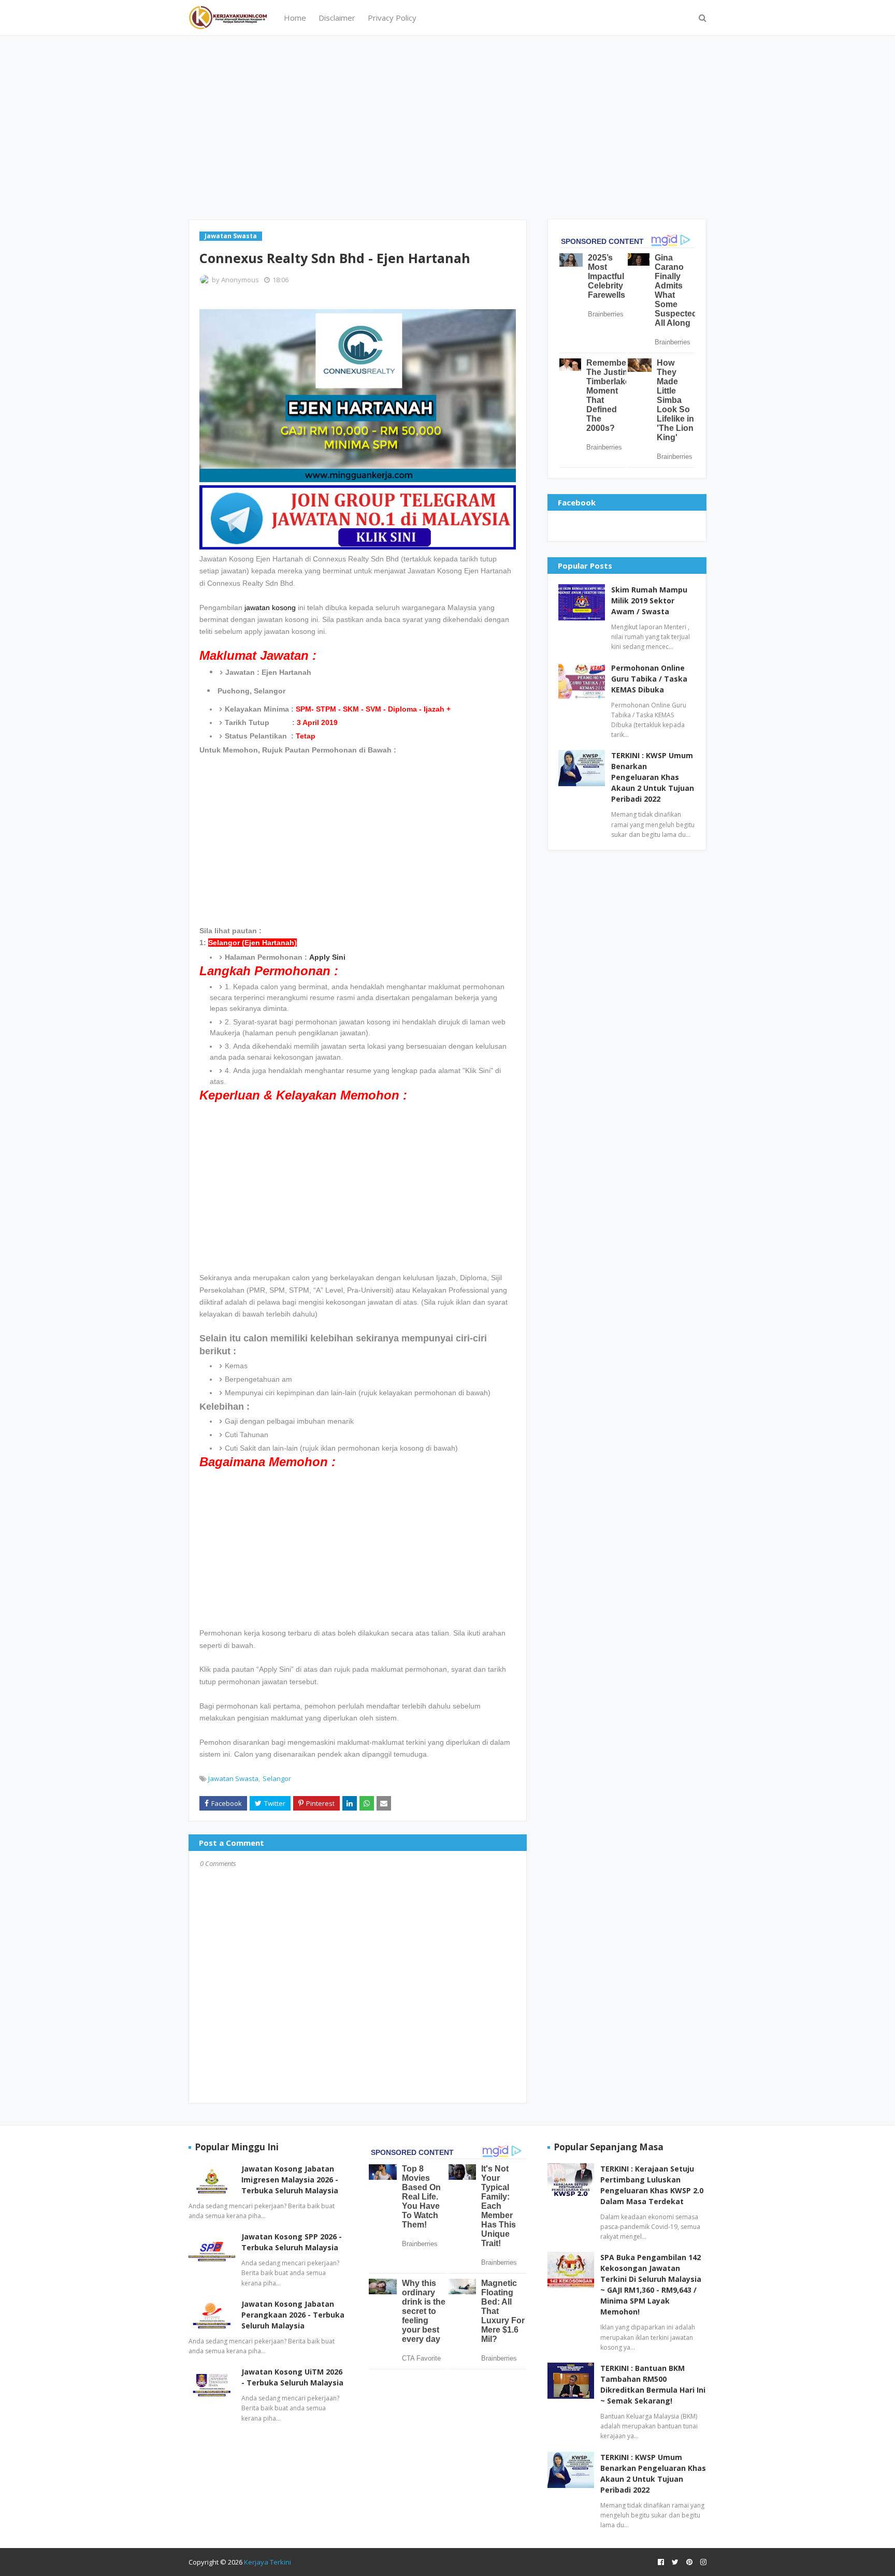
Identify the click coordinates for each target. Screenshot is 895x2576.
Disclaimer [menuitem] (337, 18)
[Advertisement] (447, 126)
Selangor (277, 1778)
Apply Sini (327, 957)
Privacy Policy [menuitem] (392, 18)
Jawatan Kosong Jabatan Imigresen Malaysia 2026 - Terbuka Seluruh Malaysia (290, 2180)
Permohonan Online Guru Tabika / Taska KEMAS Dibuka (649, 679)
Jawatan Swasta (233, 1778)
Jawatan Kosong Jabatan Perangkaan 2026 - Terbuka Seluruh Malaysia (293, 2315)
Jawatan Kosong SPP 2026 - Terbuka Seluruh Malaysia (292, 2242)
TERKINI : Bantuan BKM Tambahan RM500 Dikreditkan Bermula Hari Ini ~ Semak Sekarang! (653, 2384)
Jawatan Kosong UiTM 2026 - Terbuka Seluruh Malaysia (292, 2377)
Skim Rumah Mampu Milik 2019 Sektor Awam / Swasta (649, 600)
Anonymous (240, 280)
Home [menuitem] (295, 18)
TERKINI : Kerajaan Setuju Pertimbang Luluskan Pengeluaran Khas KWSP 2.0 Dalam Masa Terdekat (652, 2185)
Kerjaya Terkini (268, 2562)
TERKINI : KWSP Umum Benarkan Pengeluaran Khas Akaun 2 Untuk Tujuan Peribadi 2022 (653, 777)
